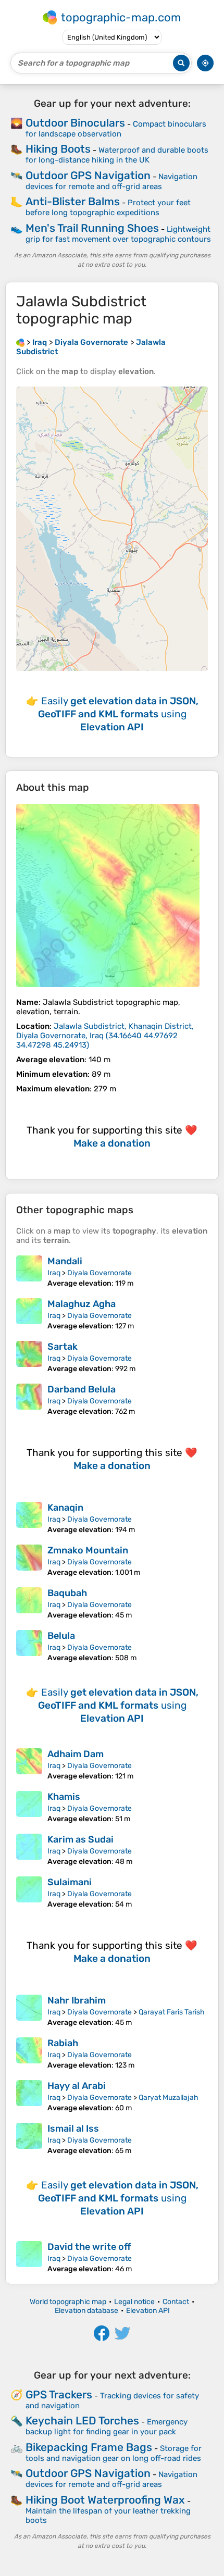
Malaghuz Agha (82, 1304)
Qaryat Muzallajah (169, 2098)
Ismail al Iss (73, 2129)
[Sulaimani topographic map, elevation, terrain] (29, 1893)
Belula (61, 1636)
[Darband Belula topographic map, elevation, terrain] (29, 1400)
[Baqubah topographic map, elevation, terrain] (29, 1603)
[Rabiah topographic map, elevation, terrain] (29, 2054)
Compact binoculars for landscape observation (116, 129)
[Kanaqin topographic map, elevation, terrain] (29, 1518)
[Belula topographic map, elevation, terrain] (29, 1646)
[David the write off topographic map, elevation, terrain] (29, 2257)
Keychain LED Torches (82, 2421)
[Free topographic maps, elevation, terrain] (20, 342)
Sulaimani (70, 1882)
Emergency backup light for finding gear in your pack (107, 2427)
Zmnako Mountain (88, 1550)
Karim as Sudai (80, 1839)
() (105, 1036)
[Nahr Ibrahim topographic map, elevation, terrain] (29, 2011)
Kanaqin (65, 1508)
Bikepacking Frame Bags (89, 2447)
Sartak (63, 1347)
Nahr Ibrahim (77, 2000)
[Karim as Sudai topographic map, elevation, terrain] (29, 1850)
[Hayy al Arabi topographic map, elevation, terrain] (29, 2096)
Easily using (118, 714)
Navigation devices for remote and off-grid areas (111, 182)
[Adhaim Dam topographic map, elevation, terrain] (29, 1764)
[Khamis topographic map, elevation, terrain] (29, 1807)
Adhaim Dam (76, 1754)
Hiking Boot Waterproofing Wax (105, 2500)
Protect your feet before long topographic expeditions (108, 208)
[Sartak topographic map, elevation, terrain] (29, 1357)
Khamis (64, 1797)
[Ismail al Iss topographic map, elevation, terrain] (29, 2139)
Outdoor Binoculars (75, 123)
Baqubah (67, 1593)
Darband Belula (82, 1389)
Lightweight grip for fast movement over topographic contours (118, 234)
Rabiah (63, 2043)
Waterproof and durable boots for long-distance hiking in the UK (117, 155)
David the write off (89, 2247)
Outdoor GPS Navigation (88, 175)
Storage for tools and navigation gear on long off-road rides (114, 2453)
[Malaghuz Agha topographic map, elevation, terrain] (29, 1314)
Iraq (54, 1273)
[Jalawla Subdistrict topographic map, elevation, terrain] (108, 895)
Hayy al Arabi (77, 2086)
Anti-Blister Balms (73, 201)
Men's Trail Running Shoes (92, 228)
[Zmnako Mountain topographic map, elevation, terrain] (29, 1561)
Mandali (65, 1261)
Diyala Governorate (99, 1273)
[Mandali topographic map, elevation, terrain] (29, 1272)
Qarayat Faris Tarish (172, 2012)
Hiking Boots (58, 149)
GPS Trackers (59, 2394)
